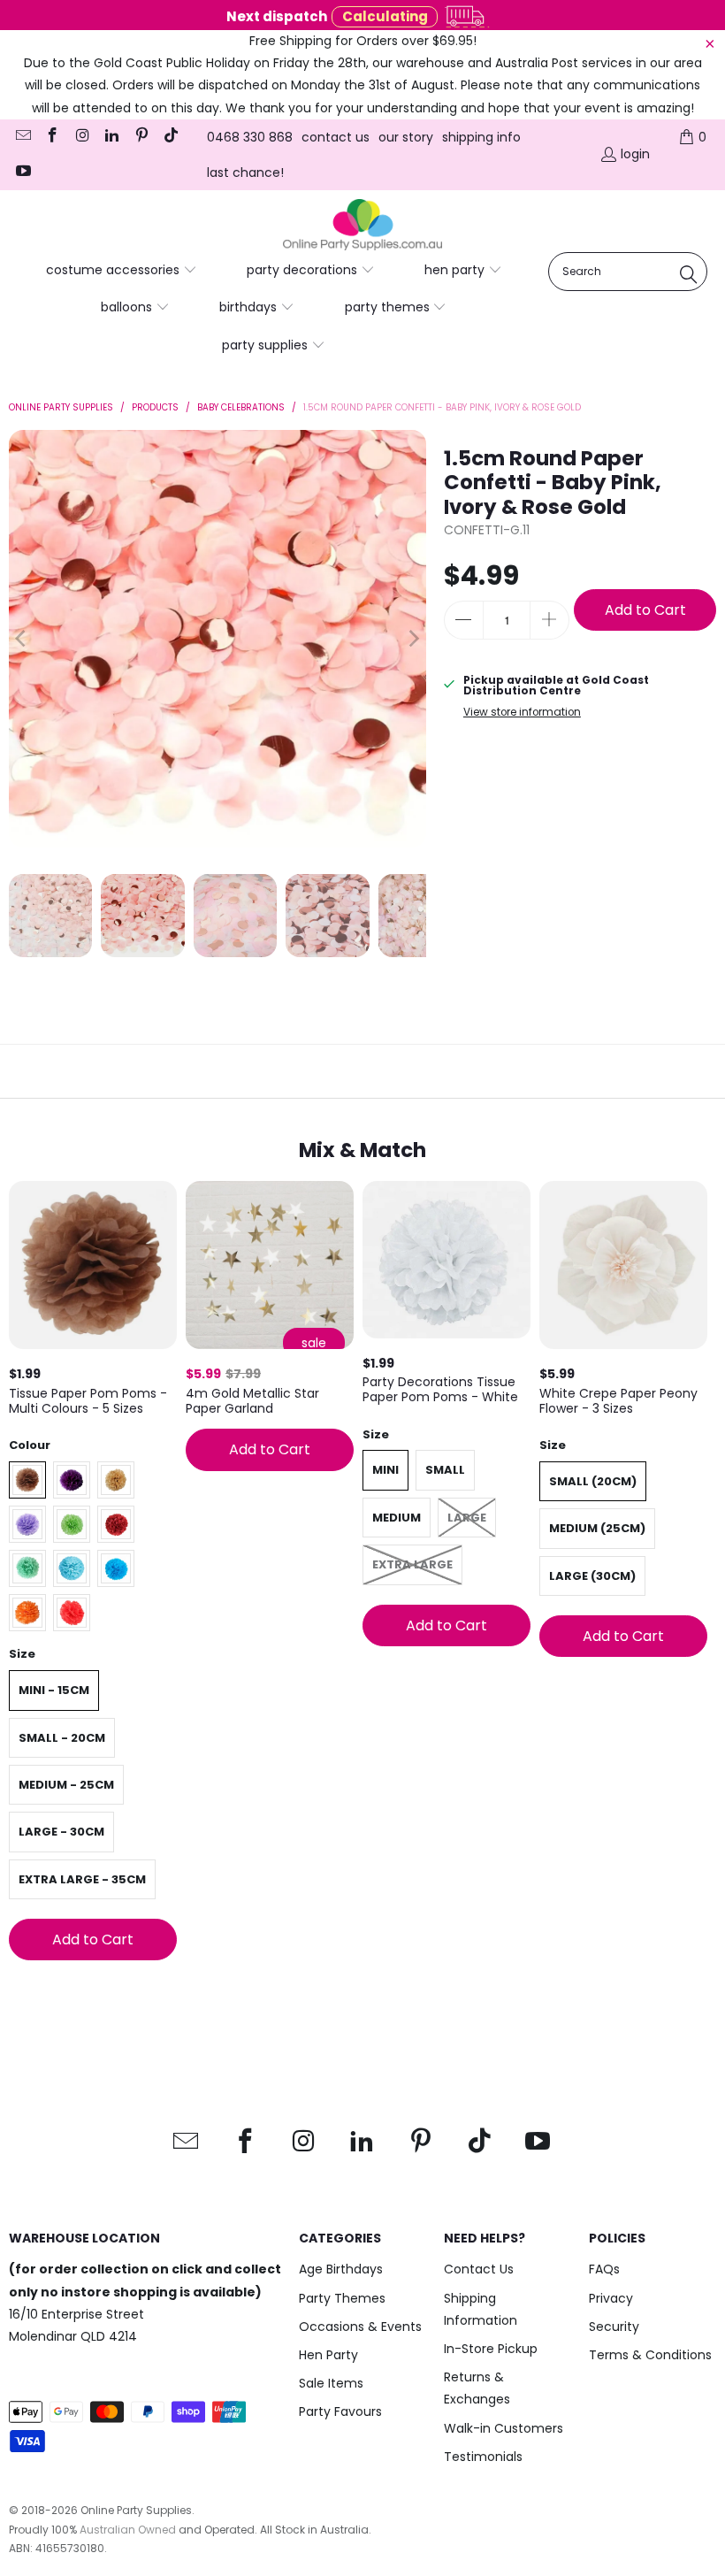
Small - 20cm (62, 1738)
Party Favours (340, 2411)
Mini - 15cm (54, 1690)
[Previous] (22, 639)
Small (445, 1470)
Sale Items (331, 2383)
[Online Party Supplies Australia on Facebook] (52, 137)
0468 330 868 (250, 137)
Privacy (611, 2298)
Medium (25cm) (597, 1528)
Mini (385, 1470)
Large (467, 1518)
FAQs (604, 2269)
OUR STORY (406, 137)
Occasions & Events (360, 2327)
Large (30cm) (592, 1576)
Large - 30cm (61, 1832)
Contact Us (479, 2269)
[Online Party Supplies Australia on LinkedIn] (111, 137)
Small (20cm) (593, 1481)
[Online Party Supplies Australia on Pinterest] (141, 137)
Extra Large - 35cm (82, 1879)
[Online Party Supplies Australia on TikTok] (171, 137)
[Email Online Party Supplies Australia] (22, 137)
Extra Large (412, 1564)
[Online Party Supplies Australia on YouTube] (22, 172)
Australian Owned (128, 2530)
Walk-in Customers (504, 2428)
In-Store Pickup (491, 2349)
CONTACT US (336, 137)
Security (614, 2327)
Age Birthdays (341, 2269)
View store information (522, 712)
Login (635, 154)
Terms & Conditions (650, 2355)
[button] (122, 271)
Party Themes (342, 2298)
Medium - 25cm (66, 1785)
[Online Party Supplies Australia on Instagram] (81, 137)
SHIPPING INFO (481, 137)
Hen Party (328, 2355)
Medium (397, 1518)
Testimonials (483, 2457)
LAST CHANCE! (245, 172)
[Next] (413, 639)
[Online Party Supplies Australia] (362, 226)
